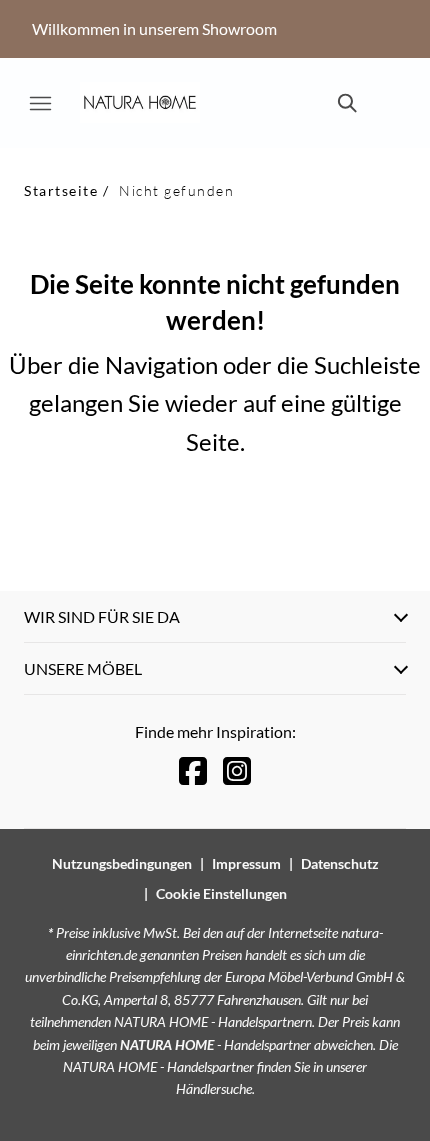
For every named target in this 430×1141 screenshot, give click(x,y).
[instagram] (237, 770)
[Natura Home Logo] (140, 103)
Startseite (61, 190)
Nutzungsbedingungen (122, 863)
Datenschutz (340, 863)
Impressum (246, 863)
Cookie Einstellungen (221, 893)
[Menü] (40, 103)
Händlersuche (214, 1088)
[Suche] (346, 103)
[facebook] (193, 770)
